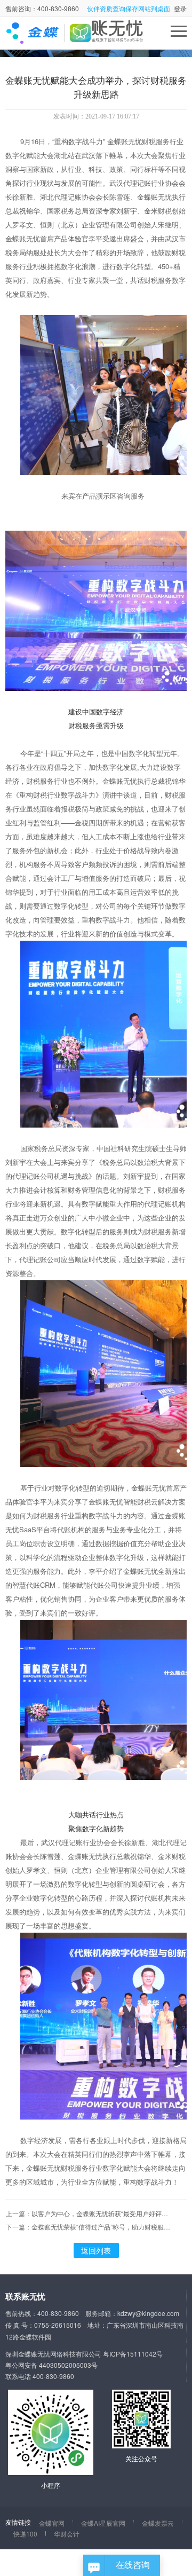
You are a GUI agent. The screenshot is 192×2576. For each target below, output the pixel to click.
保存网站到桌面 (148, 8)
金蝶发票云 (158, 2523)
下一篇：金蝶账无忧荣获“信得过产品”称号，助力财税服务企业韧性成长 (88, 2227)
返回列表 (96, 2250)
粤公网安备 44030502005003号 (51, 2365)
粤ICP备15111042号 (133, 2354)
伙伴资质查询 (106, 8)
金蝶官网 (52, 2523)
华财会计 (67, 2534)
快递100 (25, 2534)
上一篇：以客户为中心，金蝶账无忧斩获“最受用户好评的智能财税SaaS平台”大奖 (88, 2213)
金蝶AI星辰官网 (103, 2523)
